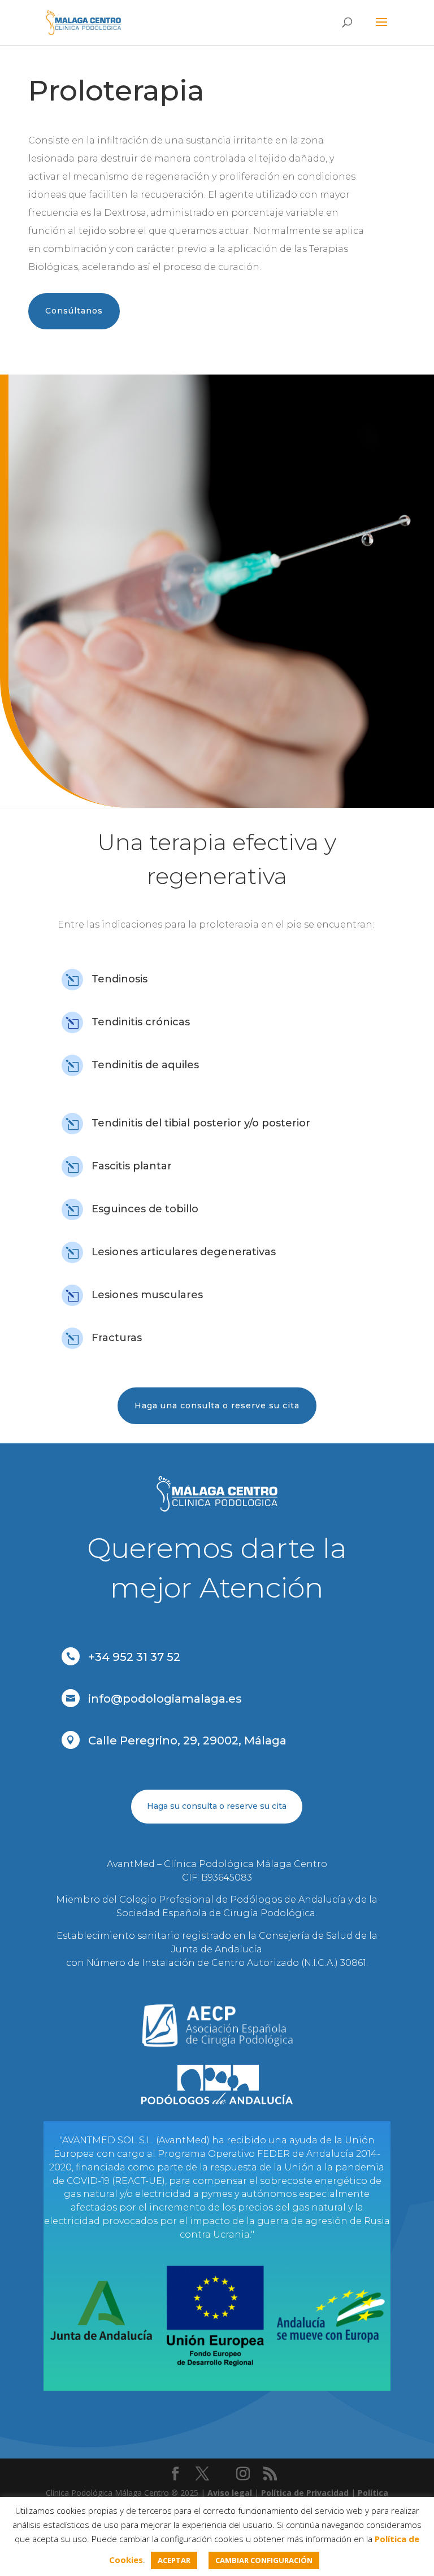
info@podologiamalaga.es (165, 1699)
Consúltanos (74, 311)
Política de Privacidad (305, 2493)
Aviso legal (230, 2493)
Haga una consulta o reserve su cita (217, 1406)
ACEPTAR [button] (174, 2560)
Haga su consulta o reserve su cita (217, 1806)
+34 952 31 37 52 (134, 1657)
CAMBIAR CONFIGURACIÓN (264, 2560)
